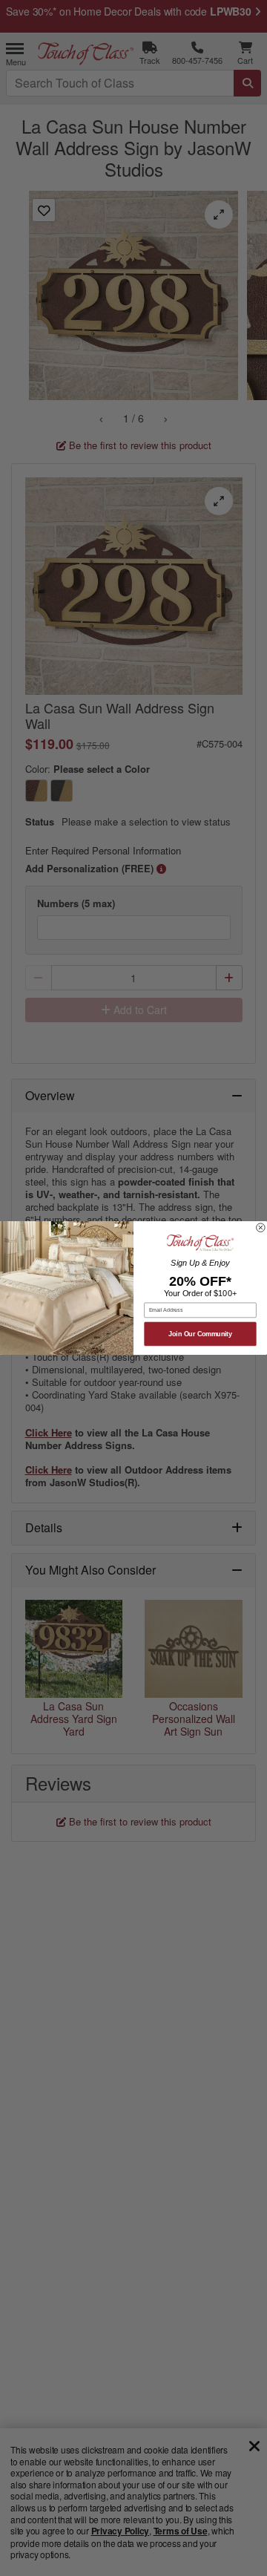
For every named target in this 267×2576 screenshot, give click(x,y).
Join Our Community (200, 1334)
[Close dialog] (261, 1228)
